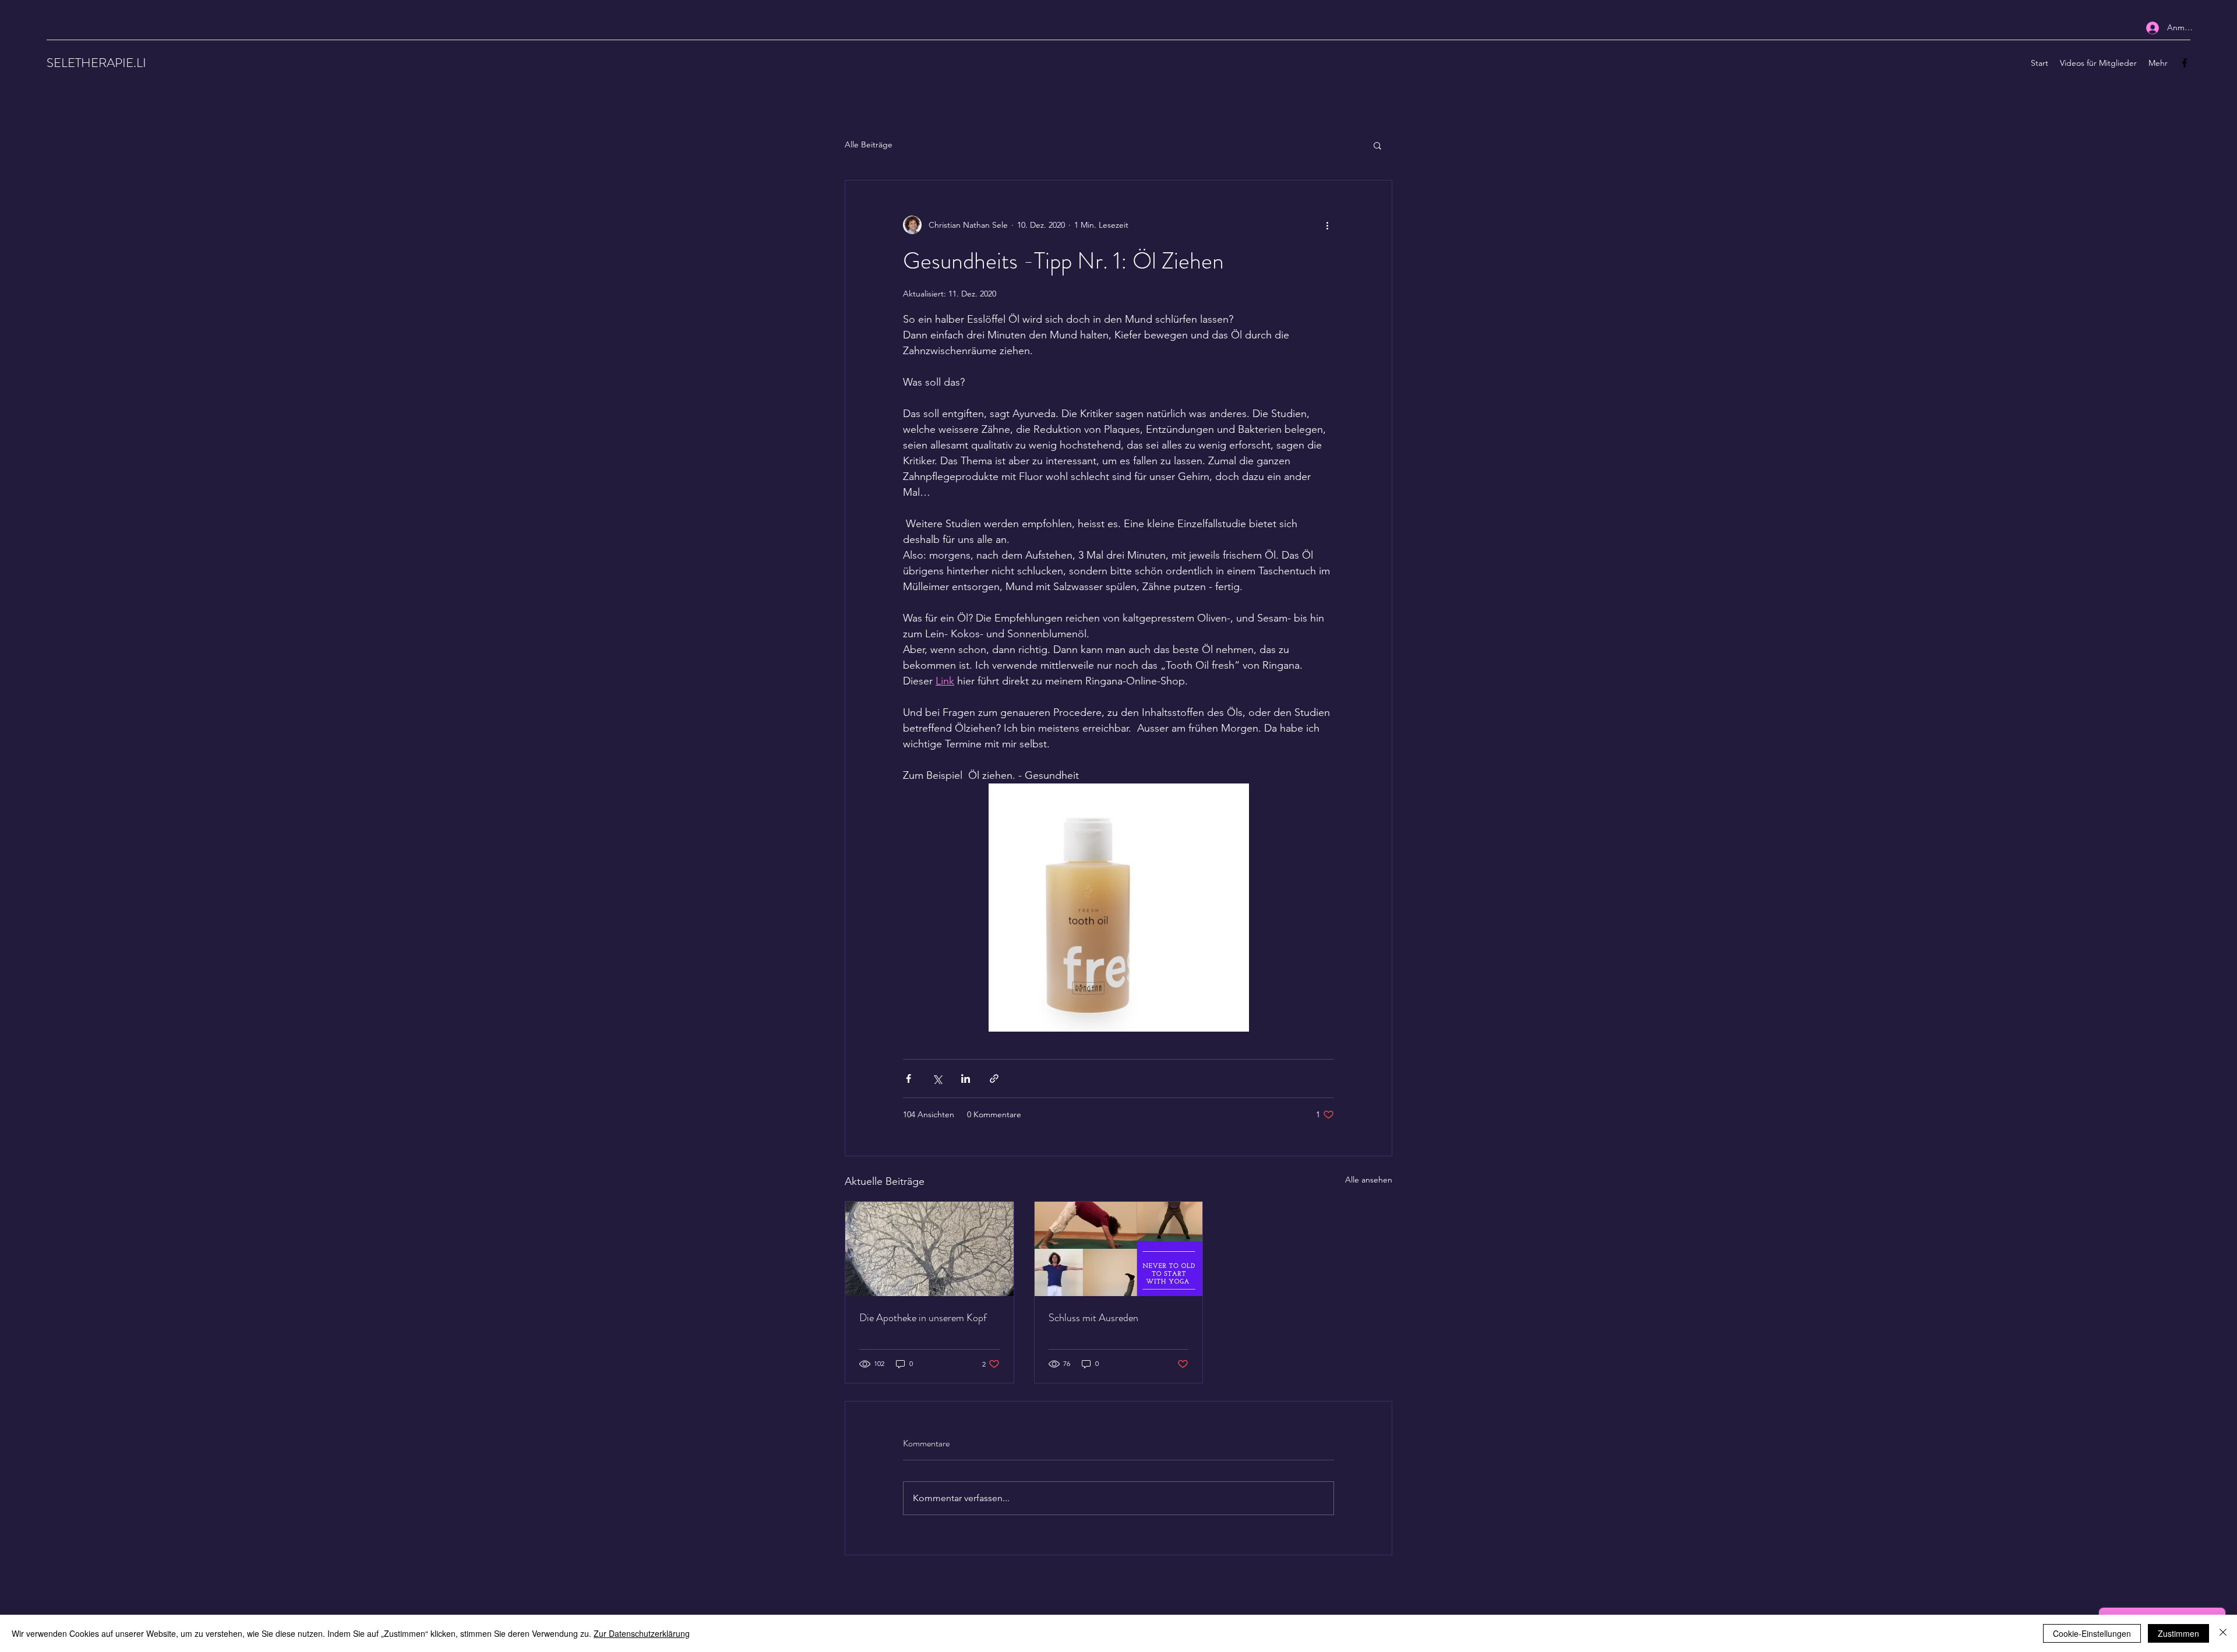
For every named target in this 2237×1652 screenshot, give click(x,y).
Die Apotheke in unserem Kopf (923, 1318)
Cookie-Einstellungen (2092, 1633)
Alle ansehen (1369, 1180)
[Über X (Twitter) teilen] (937, 1079)
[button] (1377, 145)
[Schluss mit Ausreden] (1119, 1249)
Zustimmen (2178, 1633)
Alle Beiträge (869, 144)
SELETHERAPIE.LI (96, 63)
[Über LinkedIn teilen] (966, 1079)
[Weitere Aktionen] (1327, 225)
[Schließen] (2223, 1633)
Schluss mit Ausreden (1093, 1318)
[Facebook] (2185, 63)
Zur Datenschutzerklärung (642, 1633)
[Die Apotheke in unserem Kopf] (929, 1249)
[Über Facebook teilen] (908, 1079)
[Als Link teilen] (994, 1079)
